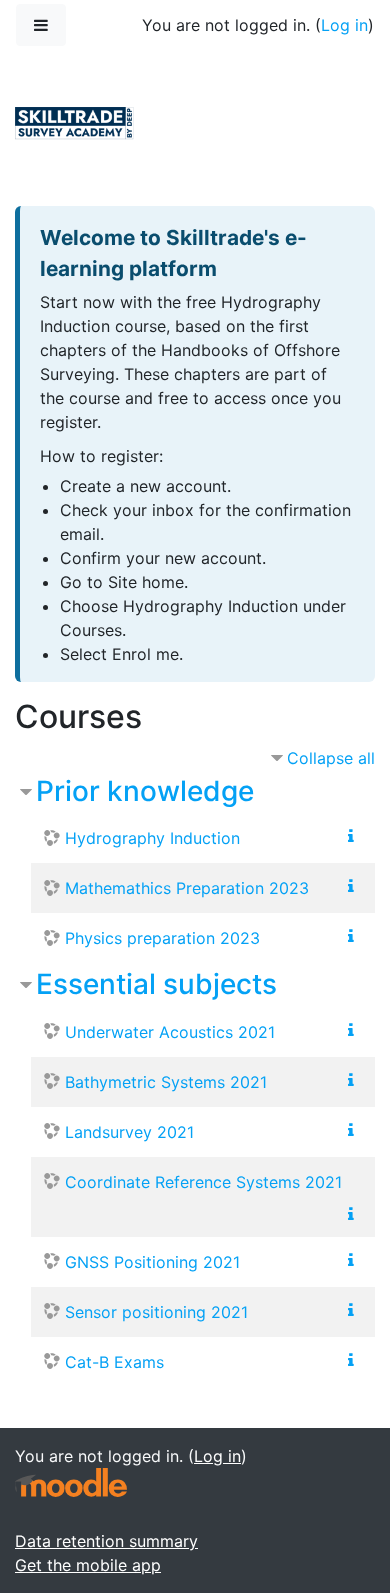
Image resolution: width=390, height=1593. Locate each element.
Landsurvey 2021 (129, 1132)
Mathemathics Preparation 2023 (187, 888)
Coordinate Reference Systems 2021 (203, 1182)
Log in (344, 25)
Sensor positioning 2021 (156, 1312)
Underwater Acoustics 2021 (170, 1032)
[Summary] (355, 836)
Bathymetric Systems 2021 (166, 1082)
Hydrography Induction (152, 838)
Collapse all (331, 758)
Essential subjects (156, 984)
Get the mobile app (88, 1565)
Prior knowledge (145, 791)
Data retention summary (106, 1541)
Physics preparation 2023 (162, 938)
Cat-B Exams (114, 1362)
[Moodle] (71, 1482)
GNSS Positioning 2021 (152, 1262)
